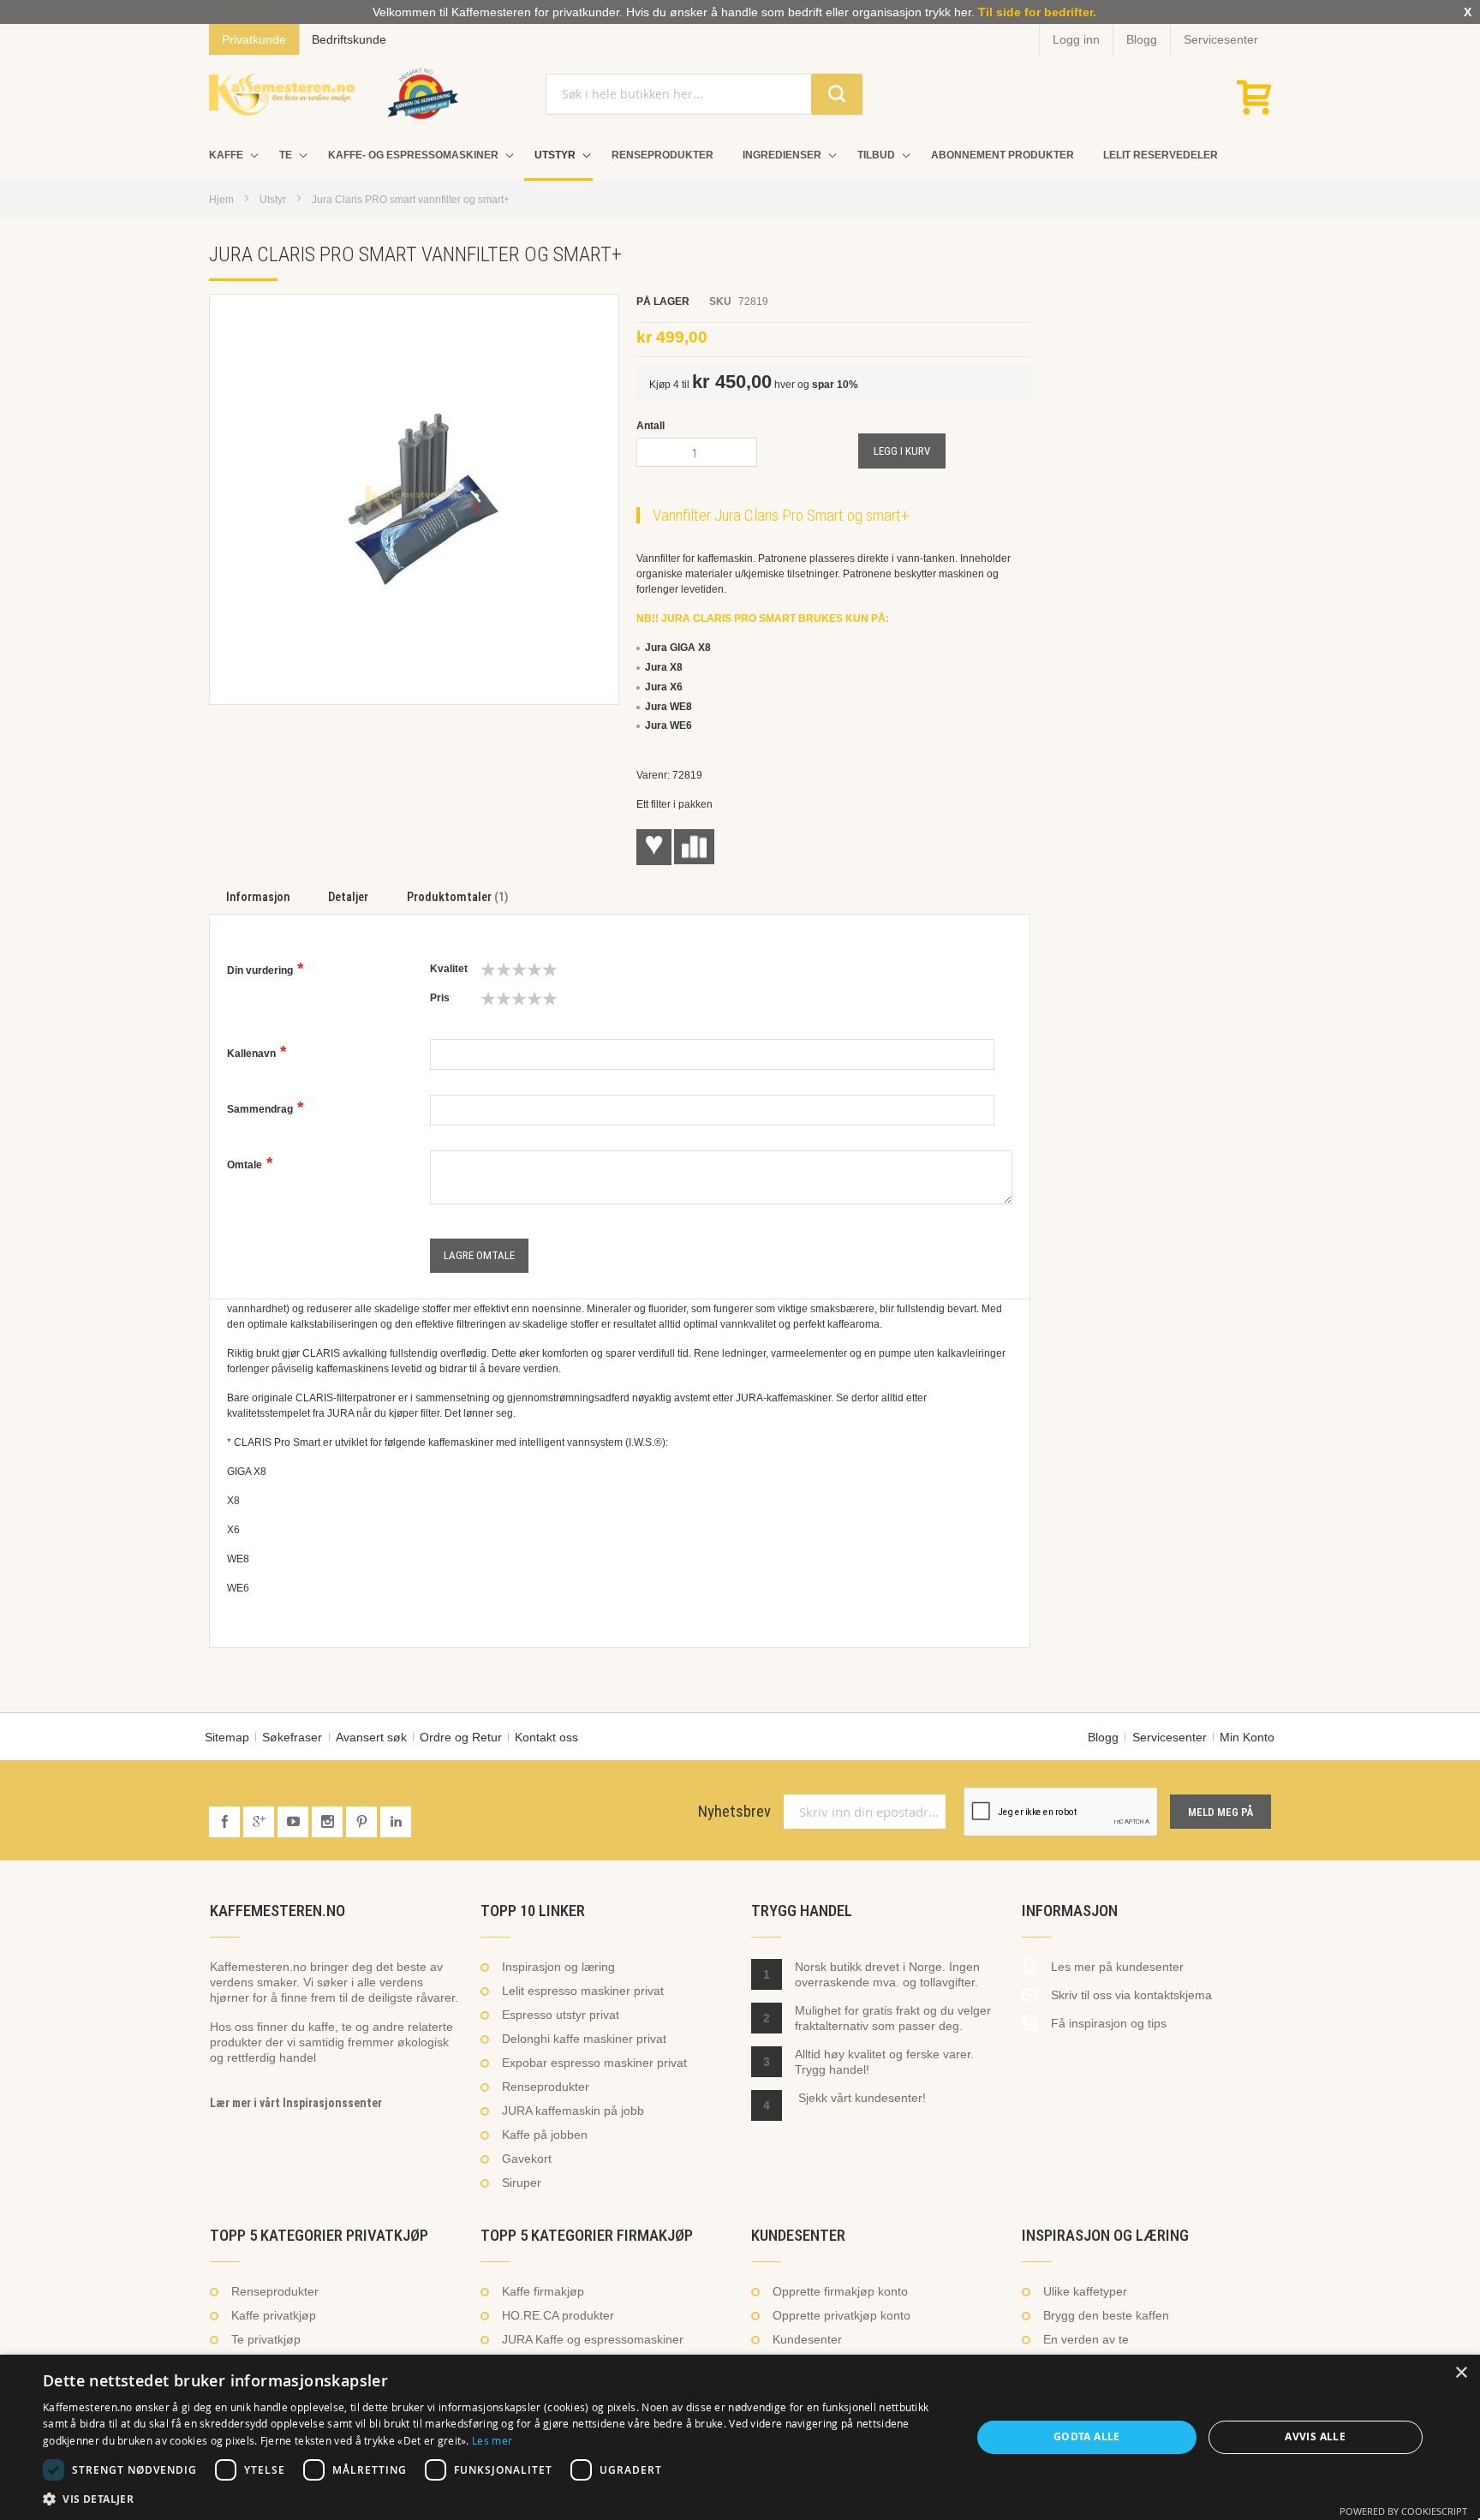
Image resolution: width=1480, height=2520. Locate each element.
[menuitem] (230, 155)
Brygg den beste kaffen (1106, 2315)
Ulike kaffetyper (1085, 2291)
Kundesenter (807, 2339)
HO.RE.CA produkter (558, 2315)
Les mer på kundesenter (1117, 1967)
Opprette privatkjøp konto (841, 2315)
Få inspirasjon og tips (1109, 2023)
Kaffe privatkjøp (274, 2315)
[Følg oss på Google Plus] (260, 1822)
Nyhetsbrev (734, 1812)
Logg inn (1076, 39)
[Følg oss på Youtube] (295, 1822)
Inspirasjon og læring (558, 1967)
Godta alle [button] (1087, 2436)
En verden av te (1086, 2339)
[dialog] (740, 2437)
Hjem (221, 200)
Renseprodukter (546, 2087)
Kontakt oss (546, 1737)
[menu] (740, 157)
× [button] (1461, 2373)
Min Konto (1247, 1737)
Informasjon (258, 897)
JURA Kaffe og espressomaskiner (593, 2339)
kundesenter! (890, 2098)
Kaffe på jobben (545, 2135)
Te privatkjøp (266, 2339)
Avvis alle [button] (1315, 2436)
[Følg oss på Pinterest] (363, 1822)
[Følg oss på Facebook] (226, 1822)
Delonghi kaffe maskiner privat (584, 2039)
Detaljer (348, 897)
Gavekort (527, 2159)
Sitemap (227, 1737)
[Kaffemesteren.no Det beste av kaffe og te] (282, 94)
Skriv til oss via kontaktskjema (1131, 1995)
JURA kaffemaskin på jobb (573, 2111)
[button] (493, 2499)
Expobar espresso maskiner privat (594, 2063)
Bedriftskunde (349, 39)
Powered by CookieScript (1403, 2511)
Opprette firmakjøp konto (840, 2291)
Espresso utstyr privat (561, 2015)
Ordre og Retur (461, 1737)
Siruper (522, 2183)
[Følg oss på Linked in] (396, 1822)
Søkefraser (292, 1737)
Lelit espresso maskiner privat (583, 1991)
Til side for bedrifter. (1037, 12)
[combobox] (704, 94)
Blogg (1142, 39)
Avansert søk (371, 1737)
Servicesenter (1221, 39)
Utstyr (273, 200)
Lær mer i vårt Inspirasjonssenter (296, 2103)
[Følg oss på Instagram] (329, 1822)
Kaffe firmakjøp (543, 2291)
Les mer (492, 2440)
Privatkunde (254, 39)
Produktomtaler (456, 897)
